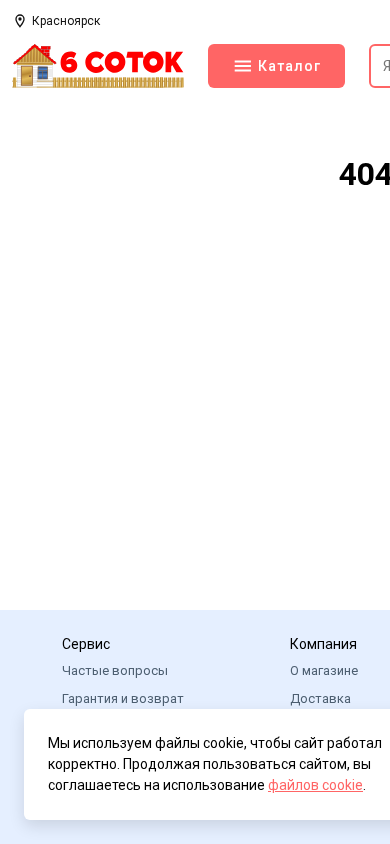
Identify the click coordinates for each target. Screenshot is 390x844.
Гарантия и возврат (123, 698)
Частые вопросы (115, 670)
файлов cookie (315, 785)
